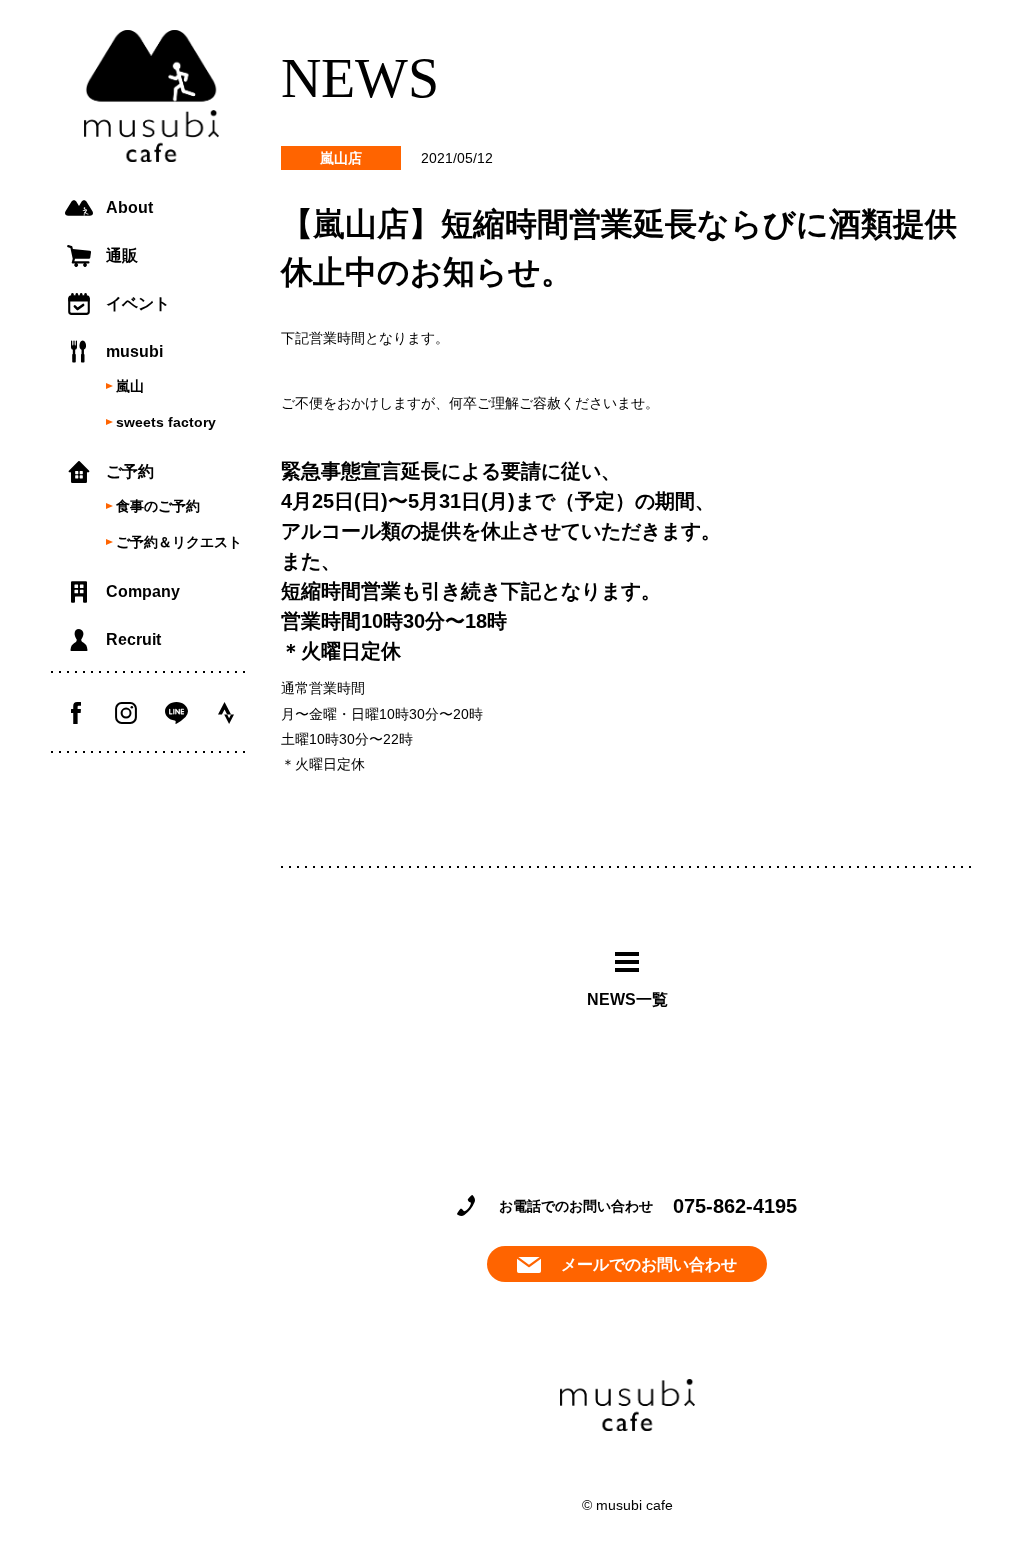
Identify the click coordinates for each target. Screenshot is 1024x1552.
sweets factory (166, 422)
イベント (138, 303)
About (129, 207)
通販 (122, 255)
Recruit (133, 639)
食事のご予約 (158, 506)
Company (143, 591)
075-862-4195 (735, 1206)
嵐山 (130, 386)
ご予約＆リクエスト (179, 542)
